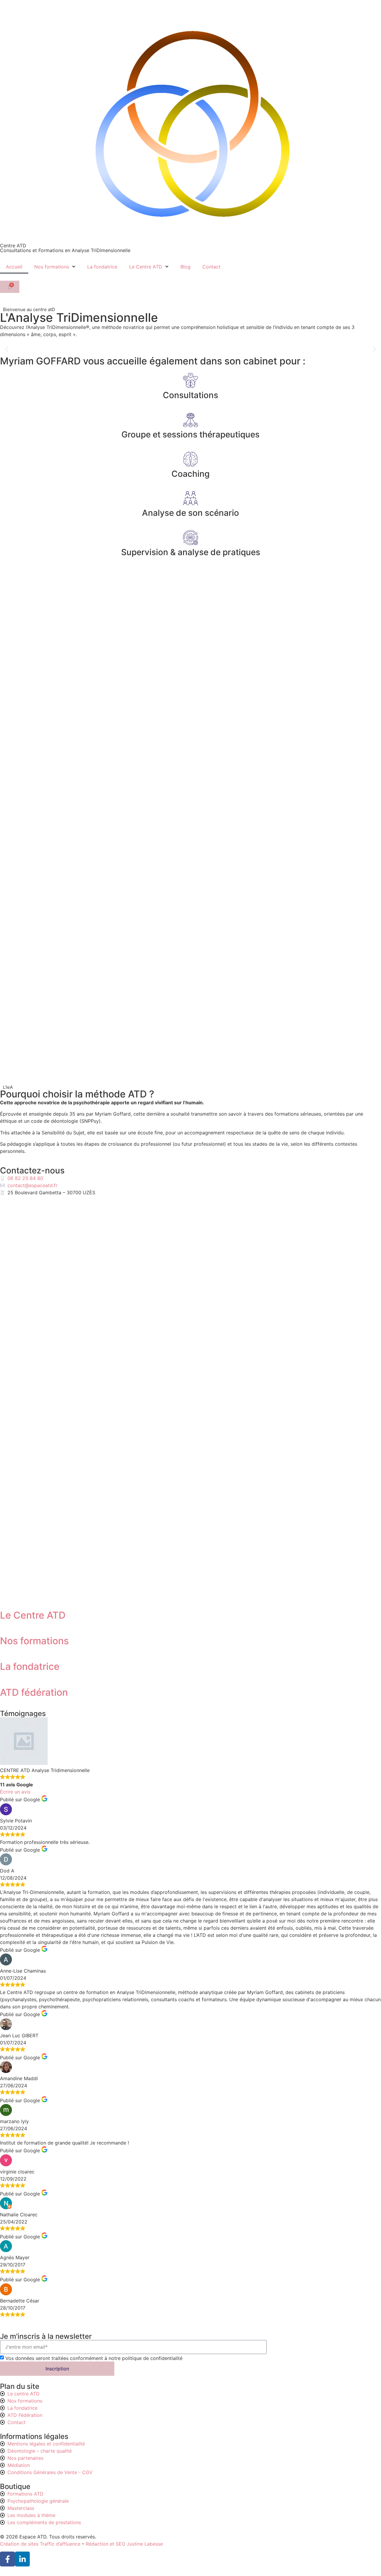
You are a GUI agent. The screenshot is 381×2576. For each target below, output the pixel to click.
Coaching (190, 474)
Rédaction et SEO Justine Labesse (124, 2544)
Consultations (190, 395)
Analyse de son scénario (190, 513)
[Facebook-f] (7, 2559)
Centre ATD (13, 246)
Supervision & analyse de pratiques (191, 552)
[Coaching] (190, 459)
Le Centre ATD (146, 267)
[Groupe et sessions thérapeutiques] (190, 420)
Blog (185, 267)
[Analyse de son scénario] (190, 498)
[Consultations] (190, 381)
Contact (211, 267)
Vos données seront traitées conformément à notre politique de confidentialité (94, 2358)
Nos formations (52, 267)
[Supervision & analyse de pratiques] (190, 538)
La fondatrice (102, 267)
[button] (7, 349)
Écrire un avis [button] (15, 1792)
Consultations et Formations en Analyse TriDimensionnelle (65, 250)
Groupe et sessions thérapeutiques (190, 434)
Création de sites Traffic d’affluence (40, 2544)
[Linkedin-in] (22, 2559)
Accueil (14, 267)
